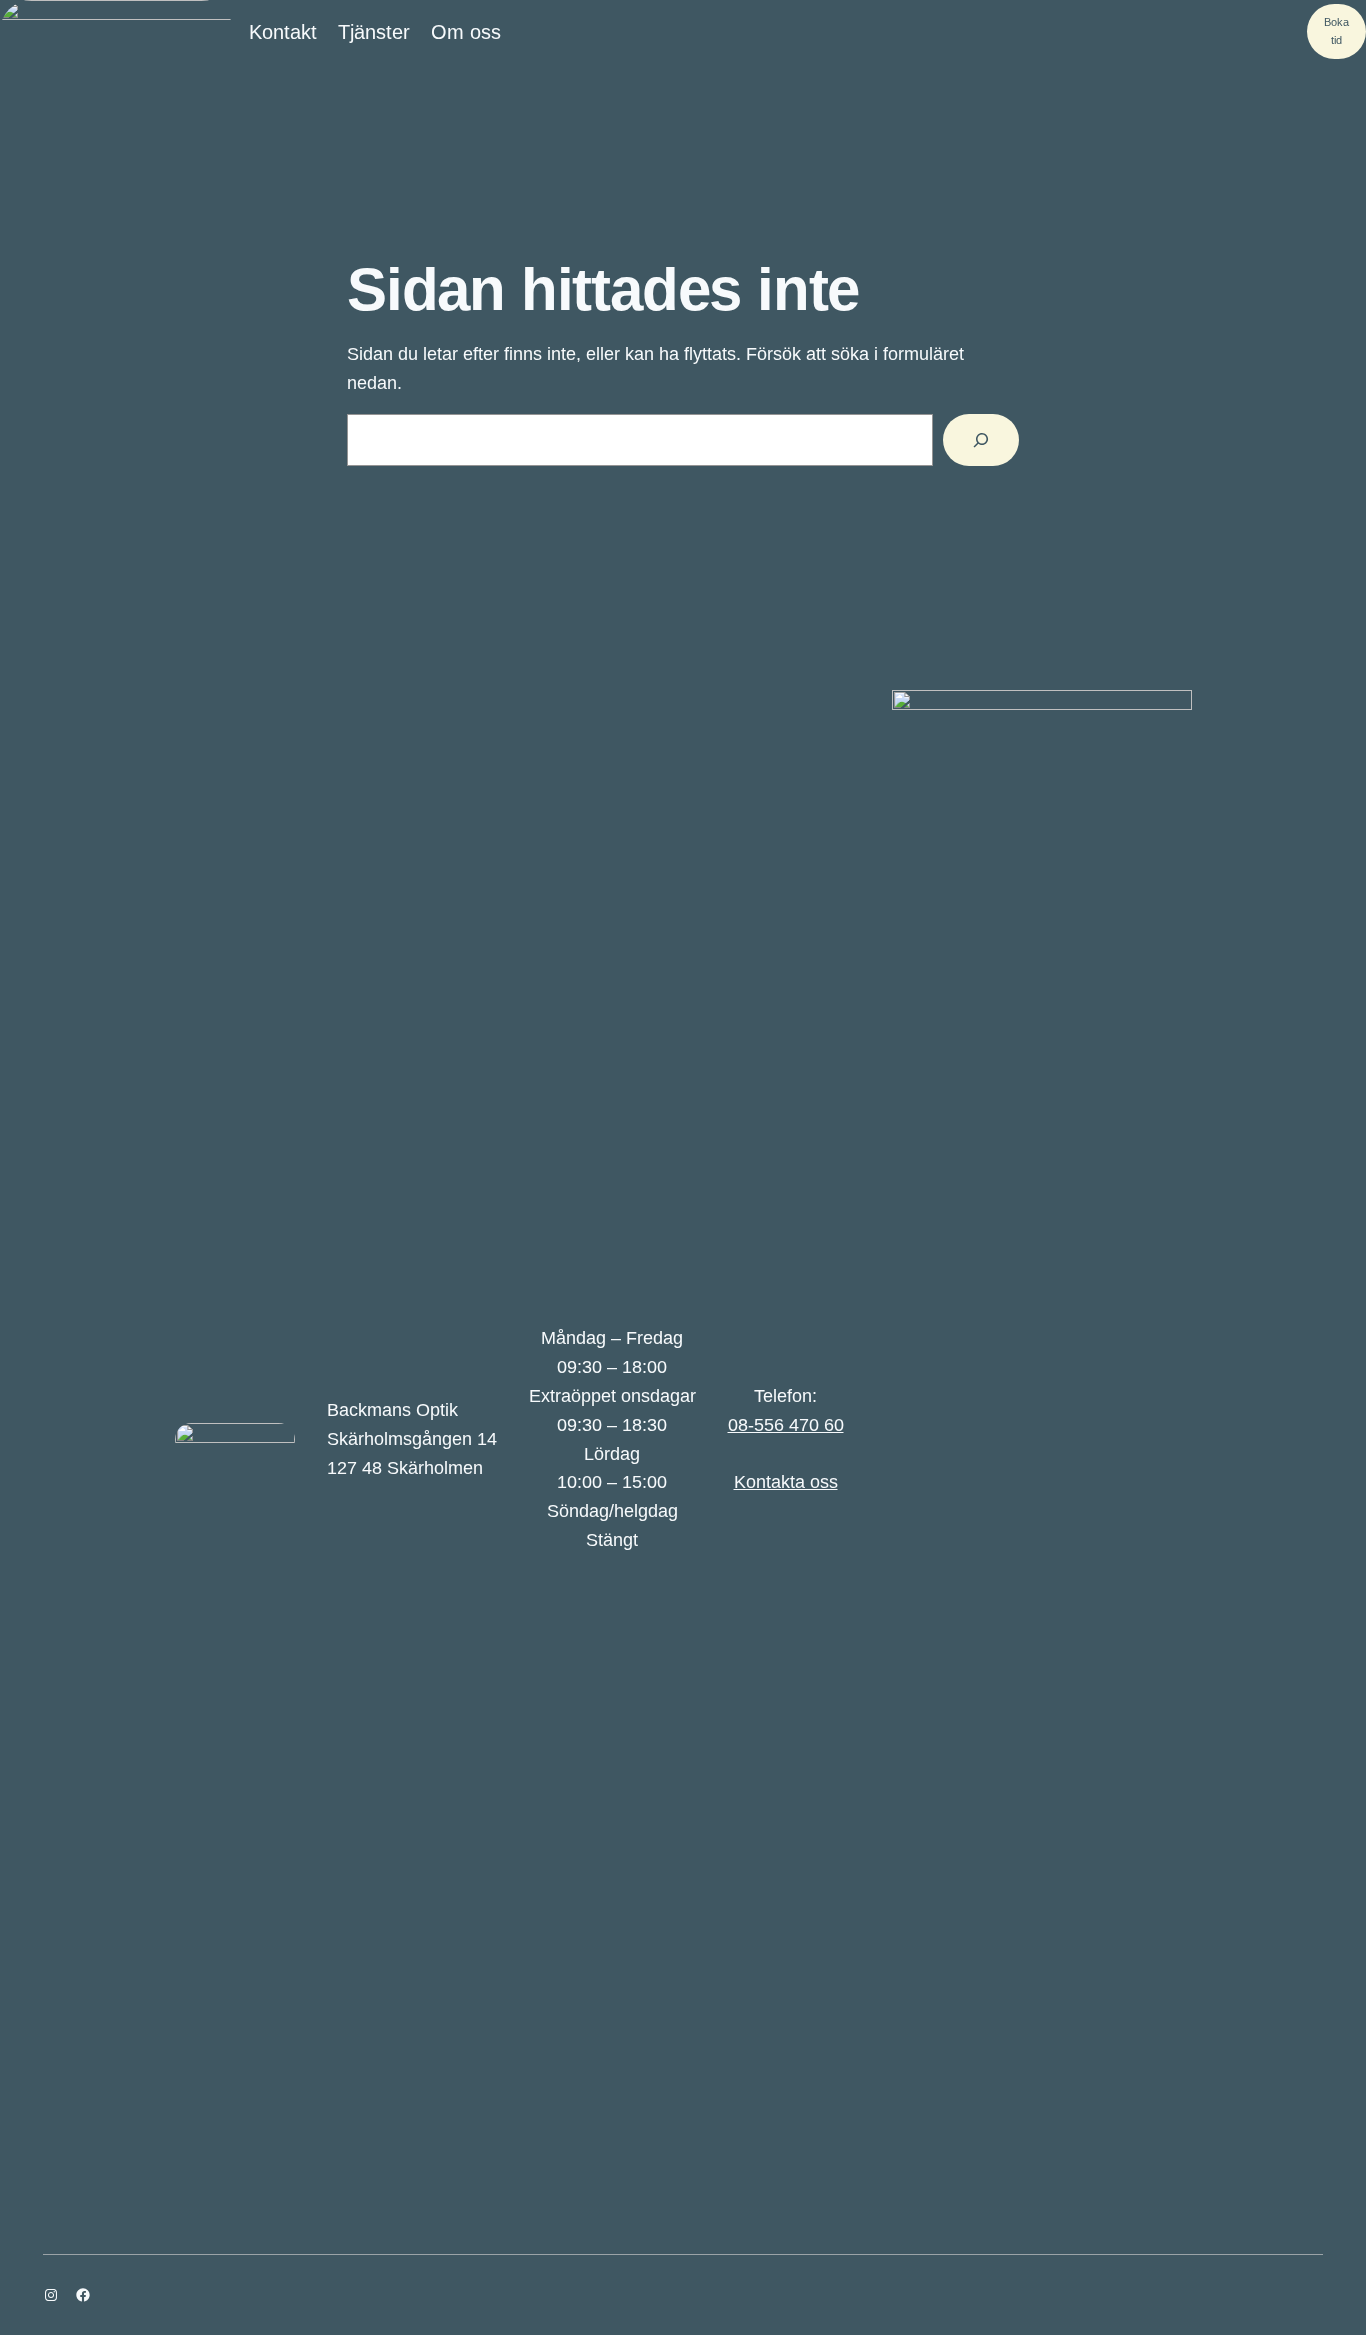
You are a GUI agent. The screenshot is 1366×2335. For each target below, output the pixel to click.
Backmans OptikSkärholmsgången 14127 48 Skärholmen (412, 1439)
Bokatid (1336, 31)
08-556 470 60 (786, 1425)
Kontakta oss (786, 1482)
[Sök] (981, 440)
